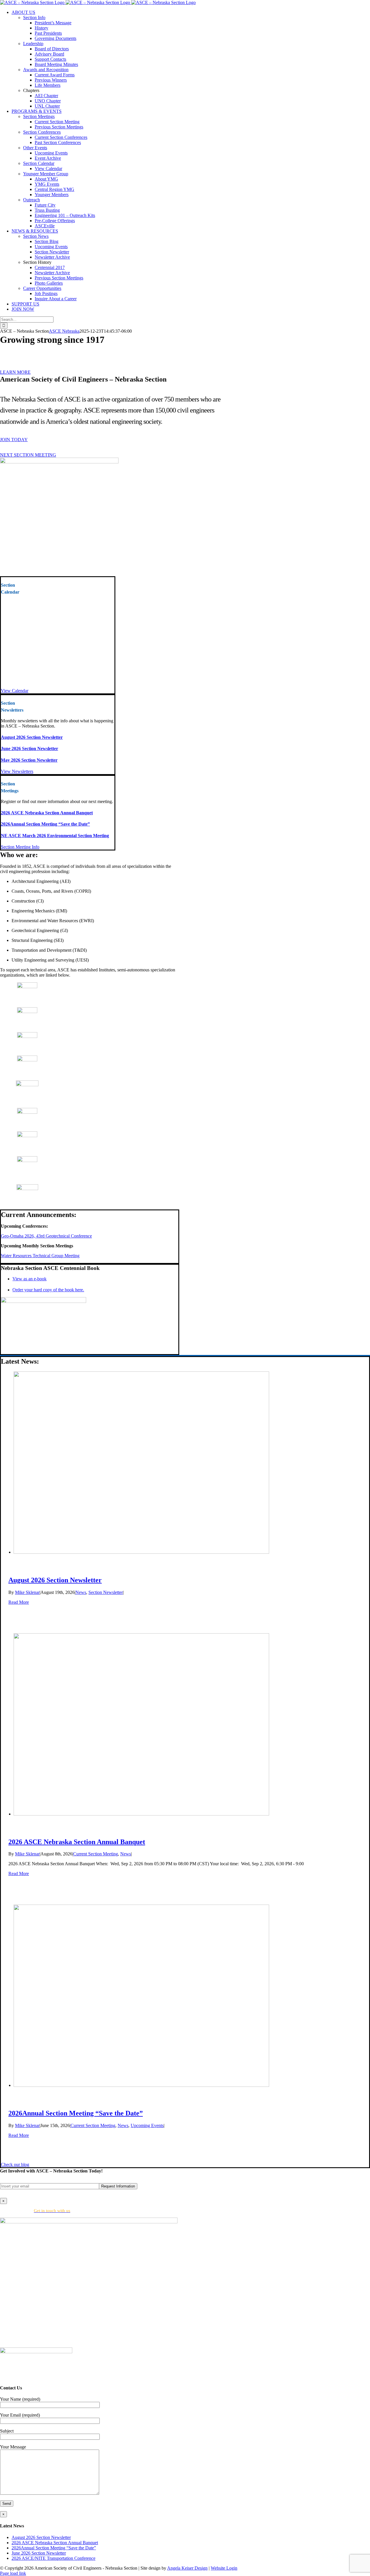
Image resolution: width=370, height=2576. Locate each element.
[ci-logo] (27, 1136)
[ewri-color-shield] (27, 1085)
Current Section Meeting (96, 1854)
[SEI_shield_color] (27, 1036)
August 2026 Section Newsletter (32, 737)
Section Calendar (39, 163)
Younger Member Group (46, 174)
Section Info (34, 18)
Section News (36, 236)
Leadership (33, 44)
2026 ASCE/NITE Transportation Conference (53, 2558)
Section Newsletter (106, 1592)
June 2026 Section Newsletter (29, 749)
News (81, 1592)
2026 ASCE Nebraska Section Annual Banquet (47, 813)
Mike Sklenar (27, 1592)
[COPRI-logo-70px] (27, 1060)
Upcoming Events (147, 2125)
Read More (19, 1602)
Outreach (32, 200)
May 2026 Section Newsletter (29, 760)
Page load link (13, 2573)
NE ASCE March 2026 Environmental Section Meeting (55, 836)
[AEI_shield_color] (27, 987)
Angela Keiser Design (187, 2568)
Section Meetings (39, 116)
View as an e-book (29, 1279)
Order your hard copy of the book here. (48, 1290)
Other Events (35, 148)
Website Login (224, 2568)
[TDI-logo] (27, 1112)
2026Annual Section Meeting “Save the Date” (45, 824)
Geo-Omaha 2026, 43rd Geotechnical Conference (46, 1236)
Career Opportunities (42, 288)
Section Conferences (42, 132)
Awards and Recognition (46, 70)
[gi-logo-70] (27, 1160)
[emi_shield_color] (27, 1011)
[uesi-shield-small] (27, 1188)
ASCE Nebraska (64, 331)
